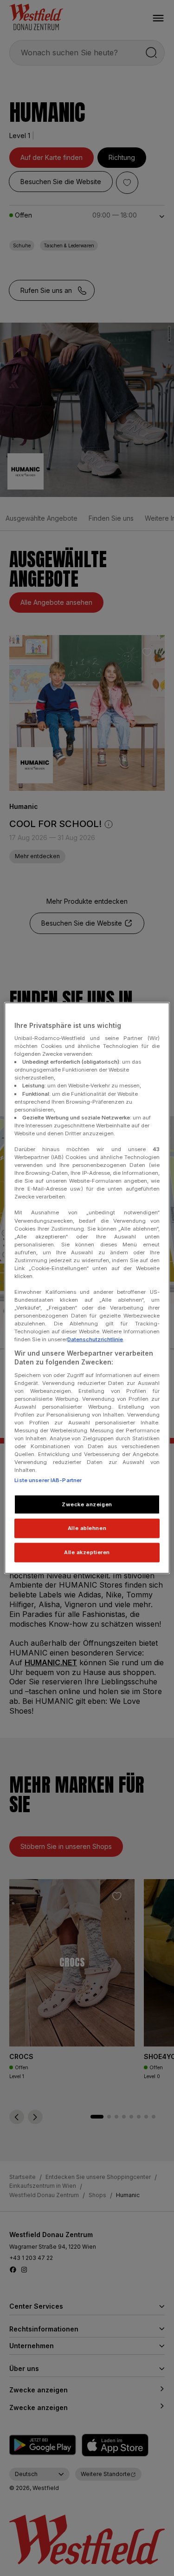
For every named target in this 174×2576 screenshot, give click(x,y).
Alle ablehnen (87, 1528)
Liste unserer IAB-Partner (48, 1480)
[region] (87, 1288)
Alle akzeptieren (87, 1552)
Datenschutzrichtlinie (95, 1339)
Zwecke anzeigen (87, 1504)
